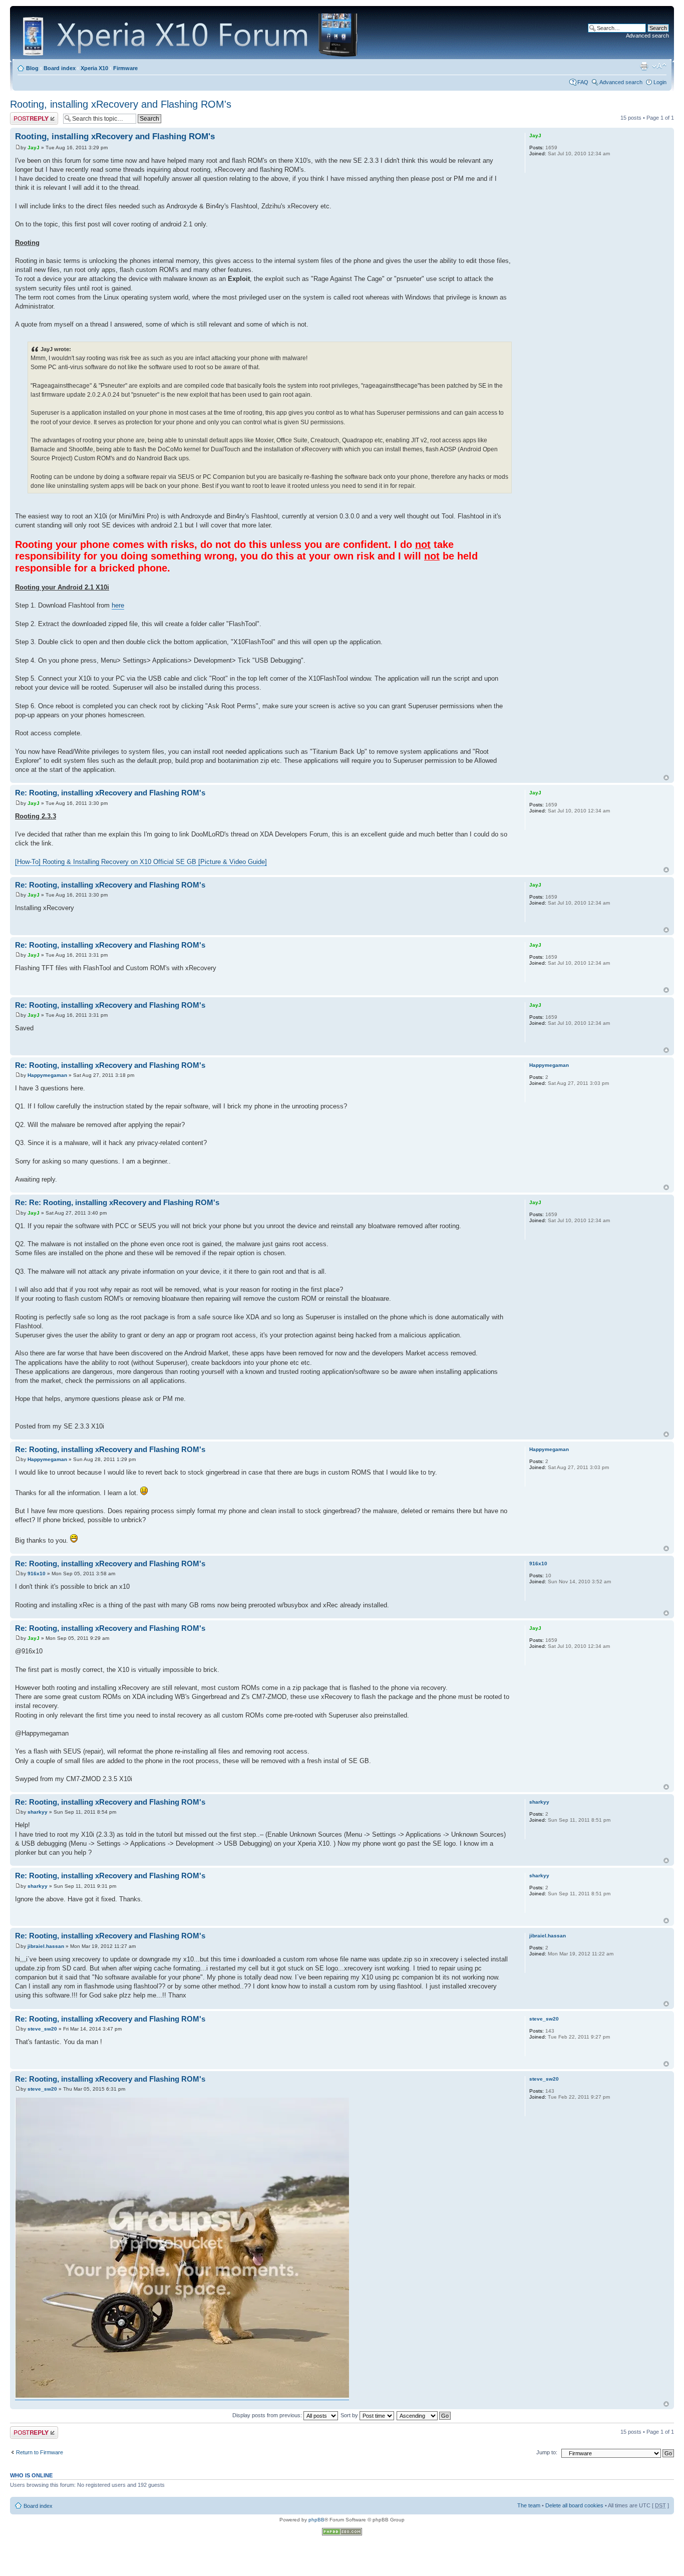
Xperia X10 (94, 68)
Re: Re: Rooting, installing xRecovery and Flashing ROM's (117, 1202)
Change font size (659, 66)
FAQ (583, 82)
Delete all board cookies (574, 2505)
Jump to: (547, 2452)
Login (660, 82)
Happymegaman (47, 1075)
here (118, 605)
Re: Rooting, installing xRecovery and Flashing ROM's (110, 793)
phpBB (316, 2520)
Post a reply (25, 115)
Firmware (125, 68)
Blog (32, 68)
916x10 (37, 1573)
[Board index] (192, 34)
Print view (644, 66)
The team (529, 2505)
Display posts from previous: (268, 2415)
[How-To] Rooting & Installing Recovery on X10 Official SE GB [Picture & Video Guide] (141, 862)
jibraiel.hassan (46, 1946)
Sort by (350, 2415)
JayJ (34, 148)
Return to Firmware (40, 2452)
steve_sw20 (42, 2029)
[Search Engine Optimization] (342, 2534)
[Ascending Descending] (424, 2415)
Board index (60, 68)
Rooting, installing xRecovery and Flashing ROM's (121, 104)
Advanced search (647, 36)
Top (666, 778)
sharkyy (38, 1812)
